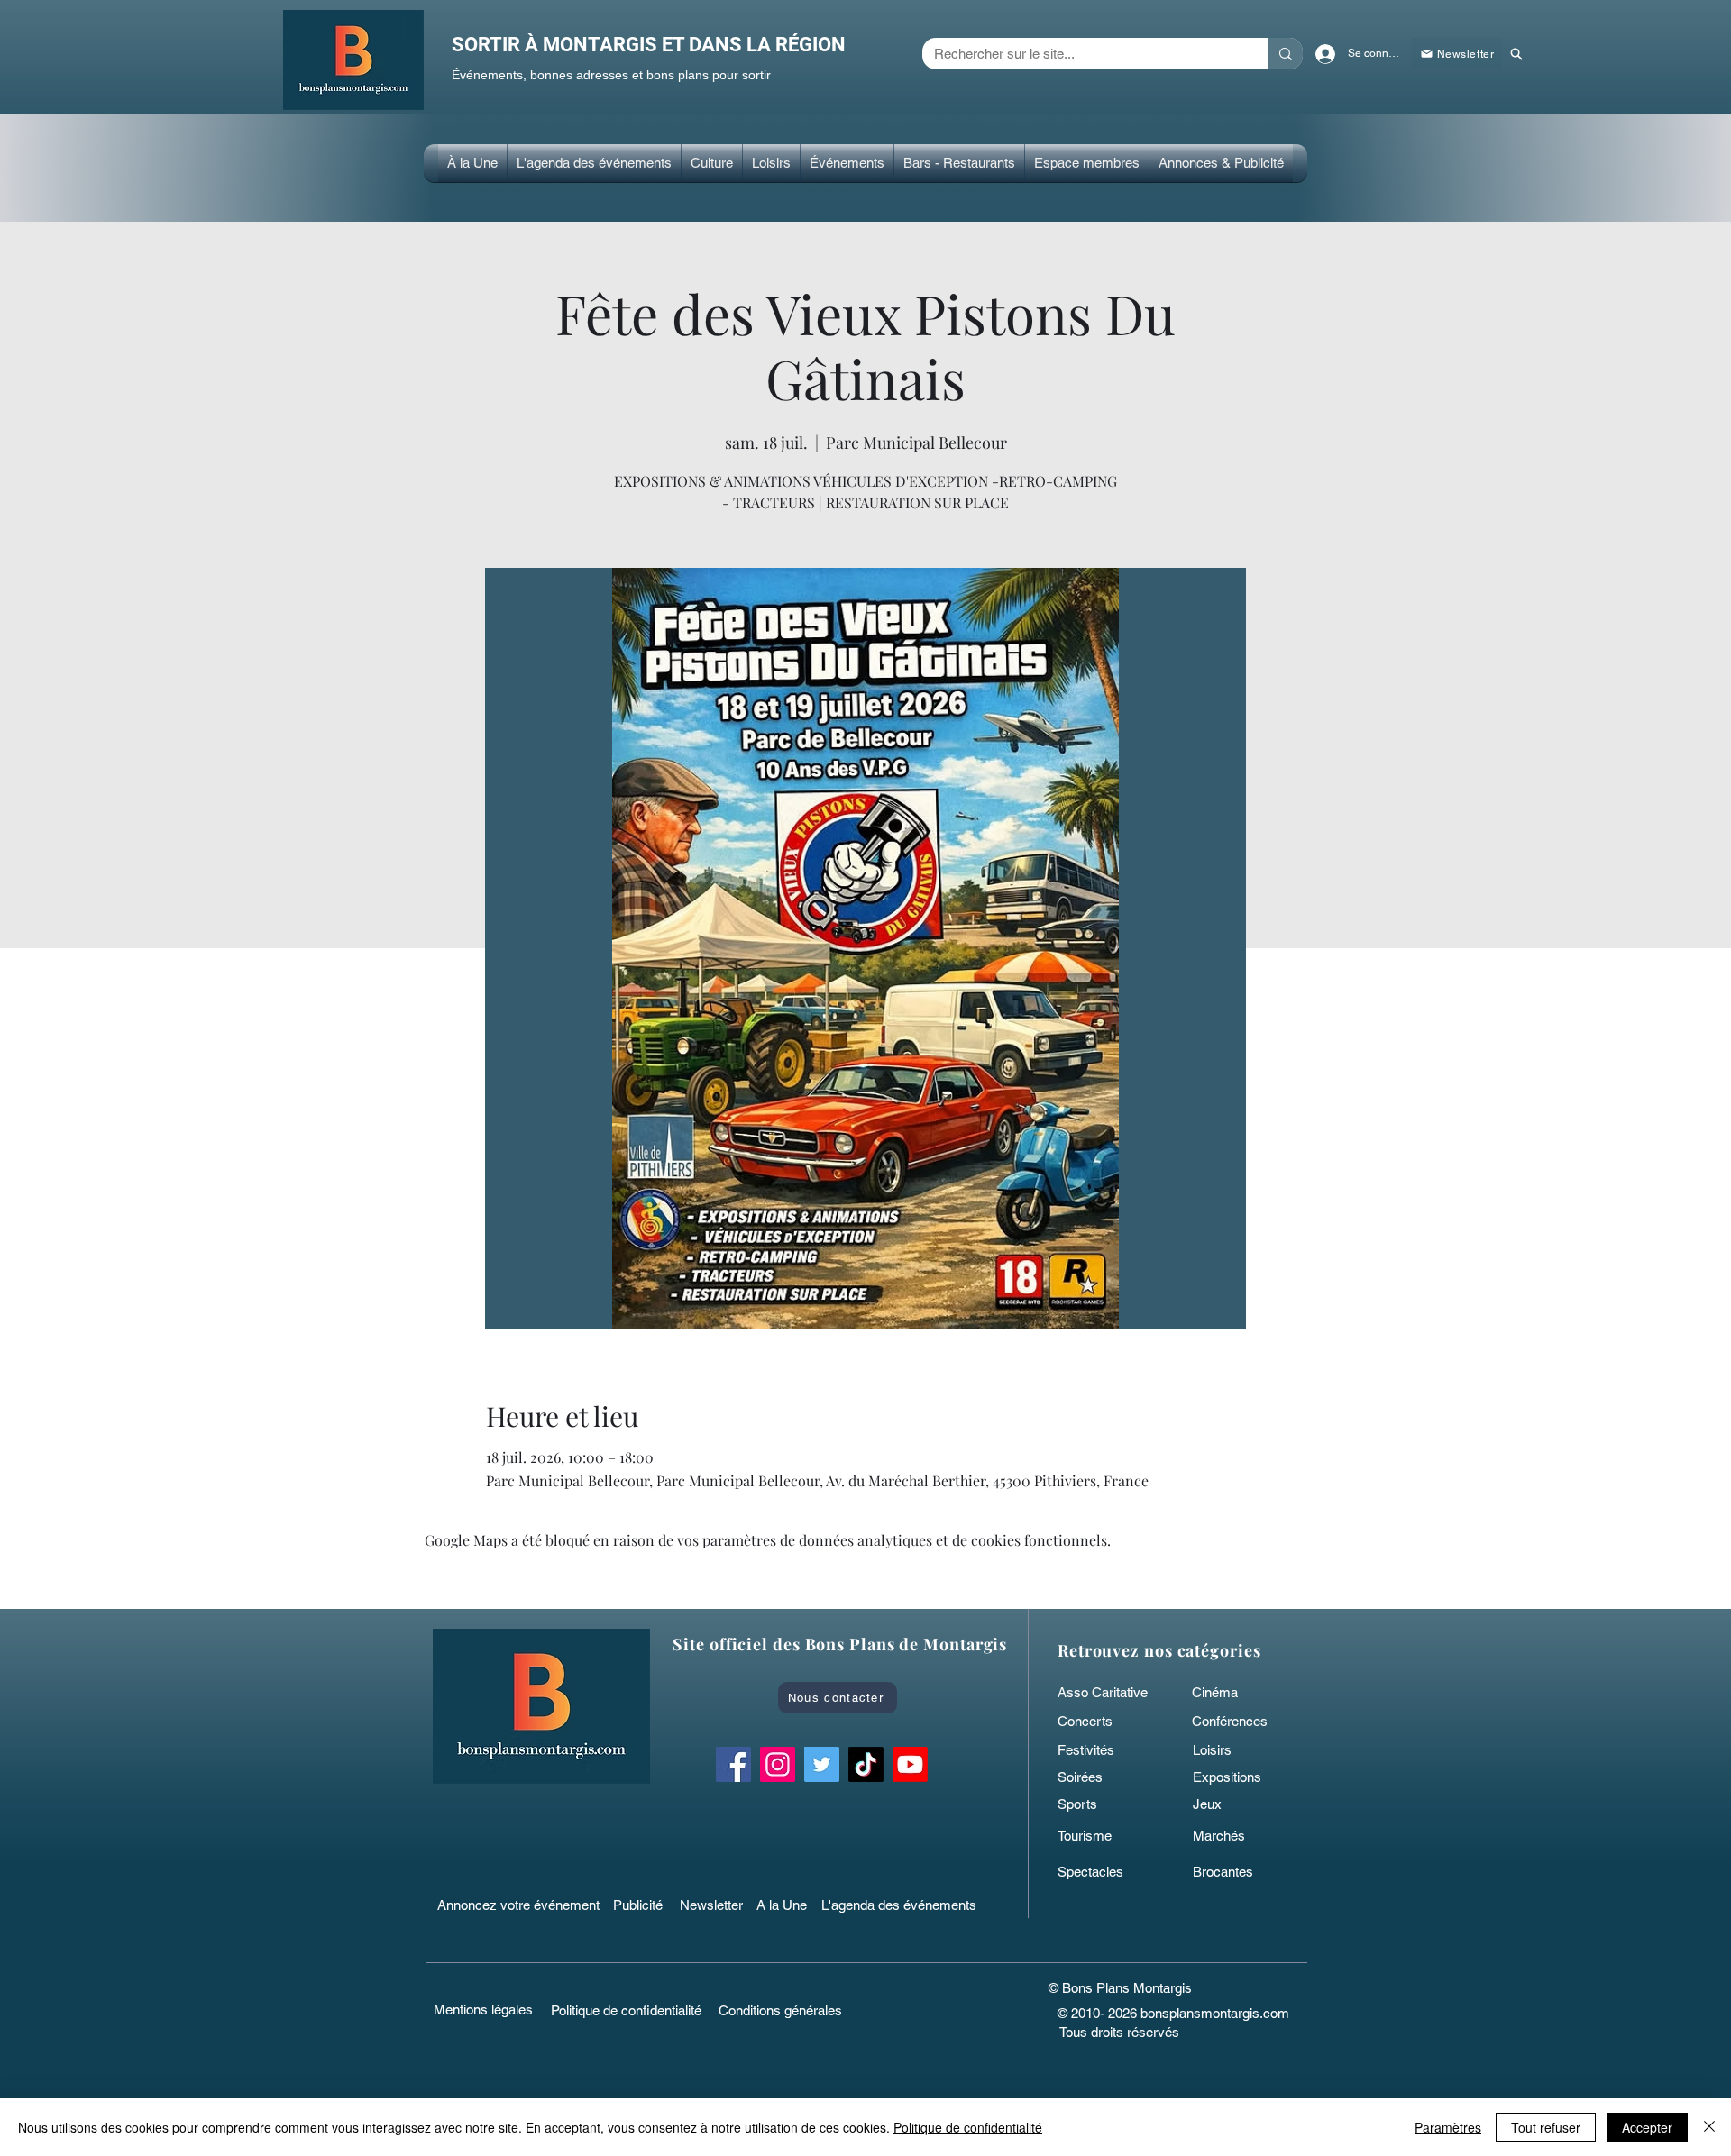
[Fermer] (1709, 2127)
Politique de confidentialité (968, 2127)
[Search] (1516, 54)
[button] (712, 163)
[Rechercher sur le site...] (1286, 54)
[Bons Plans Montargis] (910, 1764)
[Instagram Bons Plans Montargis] (778, 1764)
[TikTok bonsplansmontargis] (866, 1764)
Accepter (1647, 2127)
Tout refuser (1546, 2127)
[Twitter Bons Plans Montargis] (822, 1764)
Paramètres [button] (1448, 2127)
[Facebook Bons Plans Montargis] (733, 1764)
